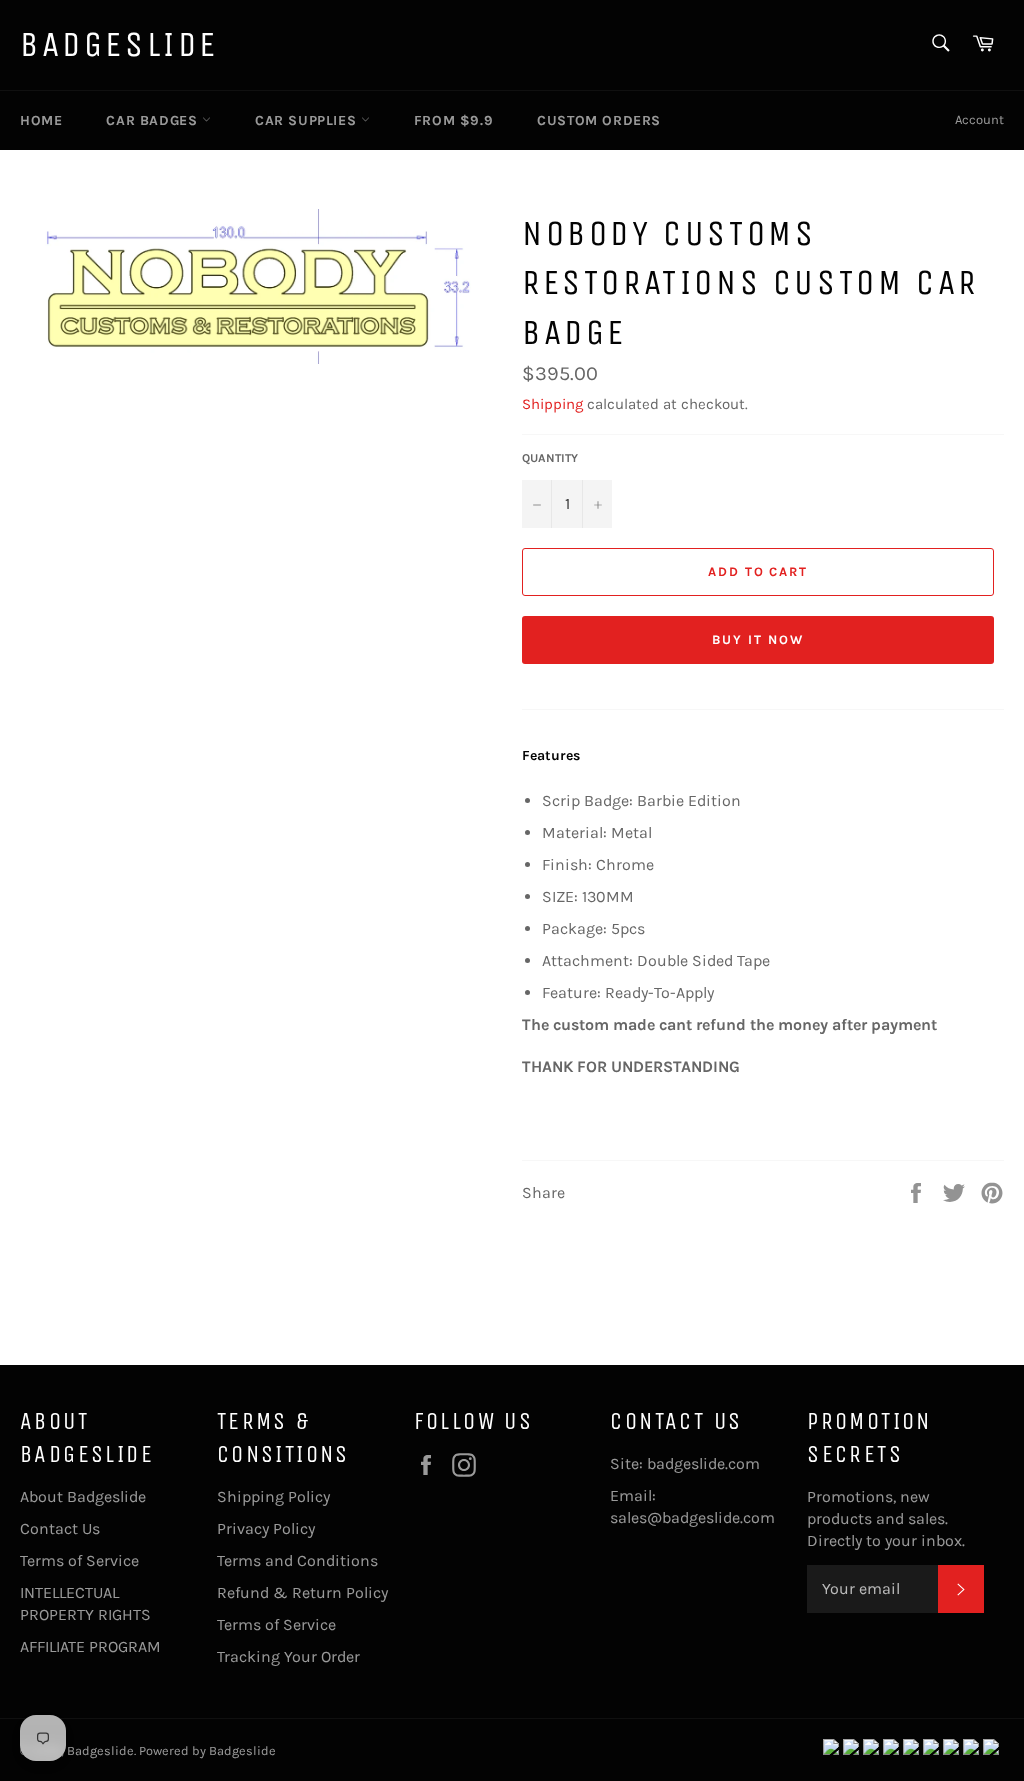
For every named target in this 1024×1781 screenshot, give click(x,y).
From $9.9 (453, 120)
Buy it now (758, 639)
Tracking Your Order (288, 1656)
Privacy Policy (266, 1528)
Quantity (550, 458)
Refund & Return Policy (302, 1592)
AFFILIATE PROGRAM (90, 1646)
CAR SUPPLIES (308, 120)
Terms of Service (79, 1560)
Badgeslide (119, 44)
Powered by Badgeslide (207, 1750)
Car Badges (154, 120)
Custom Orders (599, 120)
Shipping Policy (273, 1496)
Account (979, 119)
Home (41, 120)
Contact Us (60, 1528)
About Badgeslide (83, 1496)
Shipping (552, 404)
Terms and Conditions (297, 1560)
